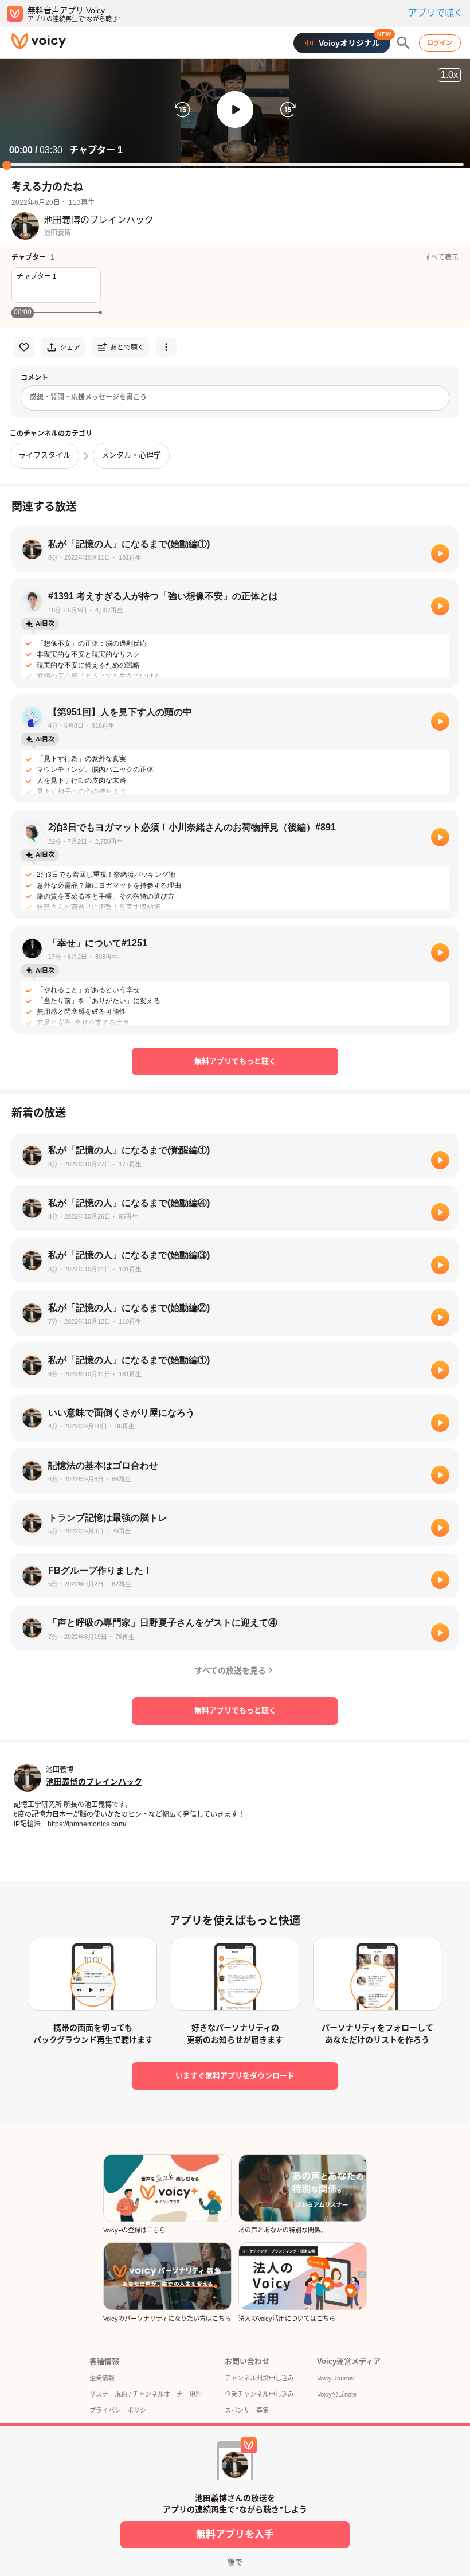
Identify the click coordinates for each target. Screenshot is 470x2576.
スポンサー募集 (247, 2410)
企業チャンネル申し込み (259, 2394)
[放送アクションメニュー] (166, 347)
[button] (235, 110)
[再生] (440, 553)
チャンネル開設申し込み (259, 2378)
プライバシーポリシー (121, 2410)
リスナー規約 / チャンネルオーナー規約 (146, 2394)
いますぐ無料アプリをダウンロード (235, 2076)
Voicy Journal (336, 2378)
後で (235, 2562)
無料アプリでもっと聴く (235, 1061)
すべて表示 (442, 257)
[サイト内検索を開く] (404, 43)
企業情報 (102, 2378)
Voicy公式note (337, 2394)
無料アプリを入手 (235, 2534)
